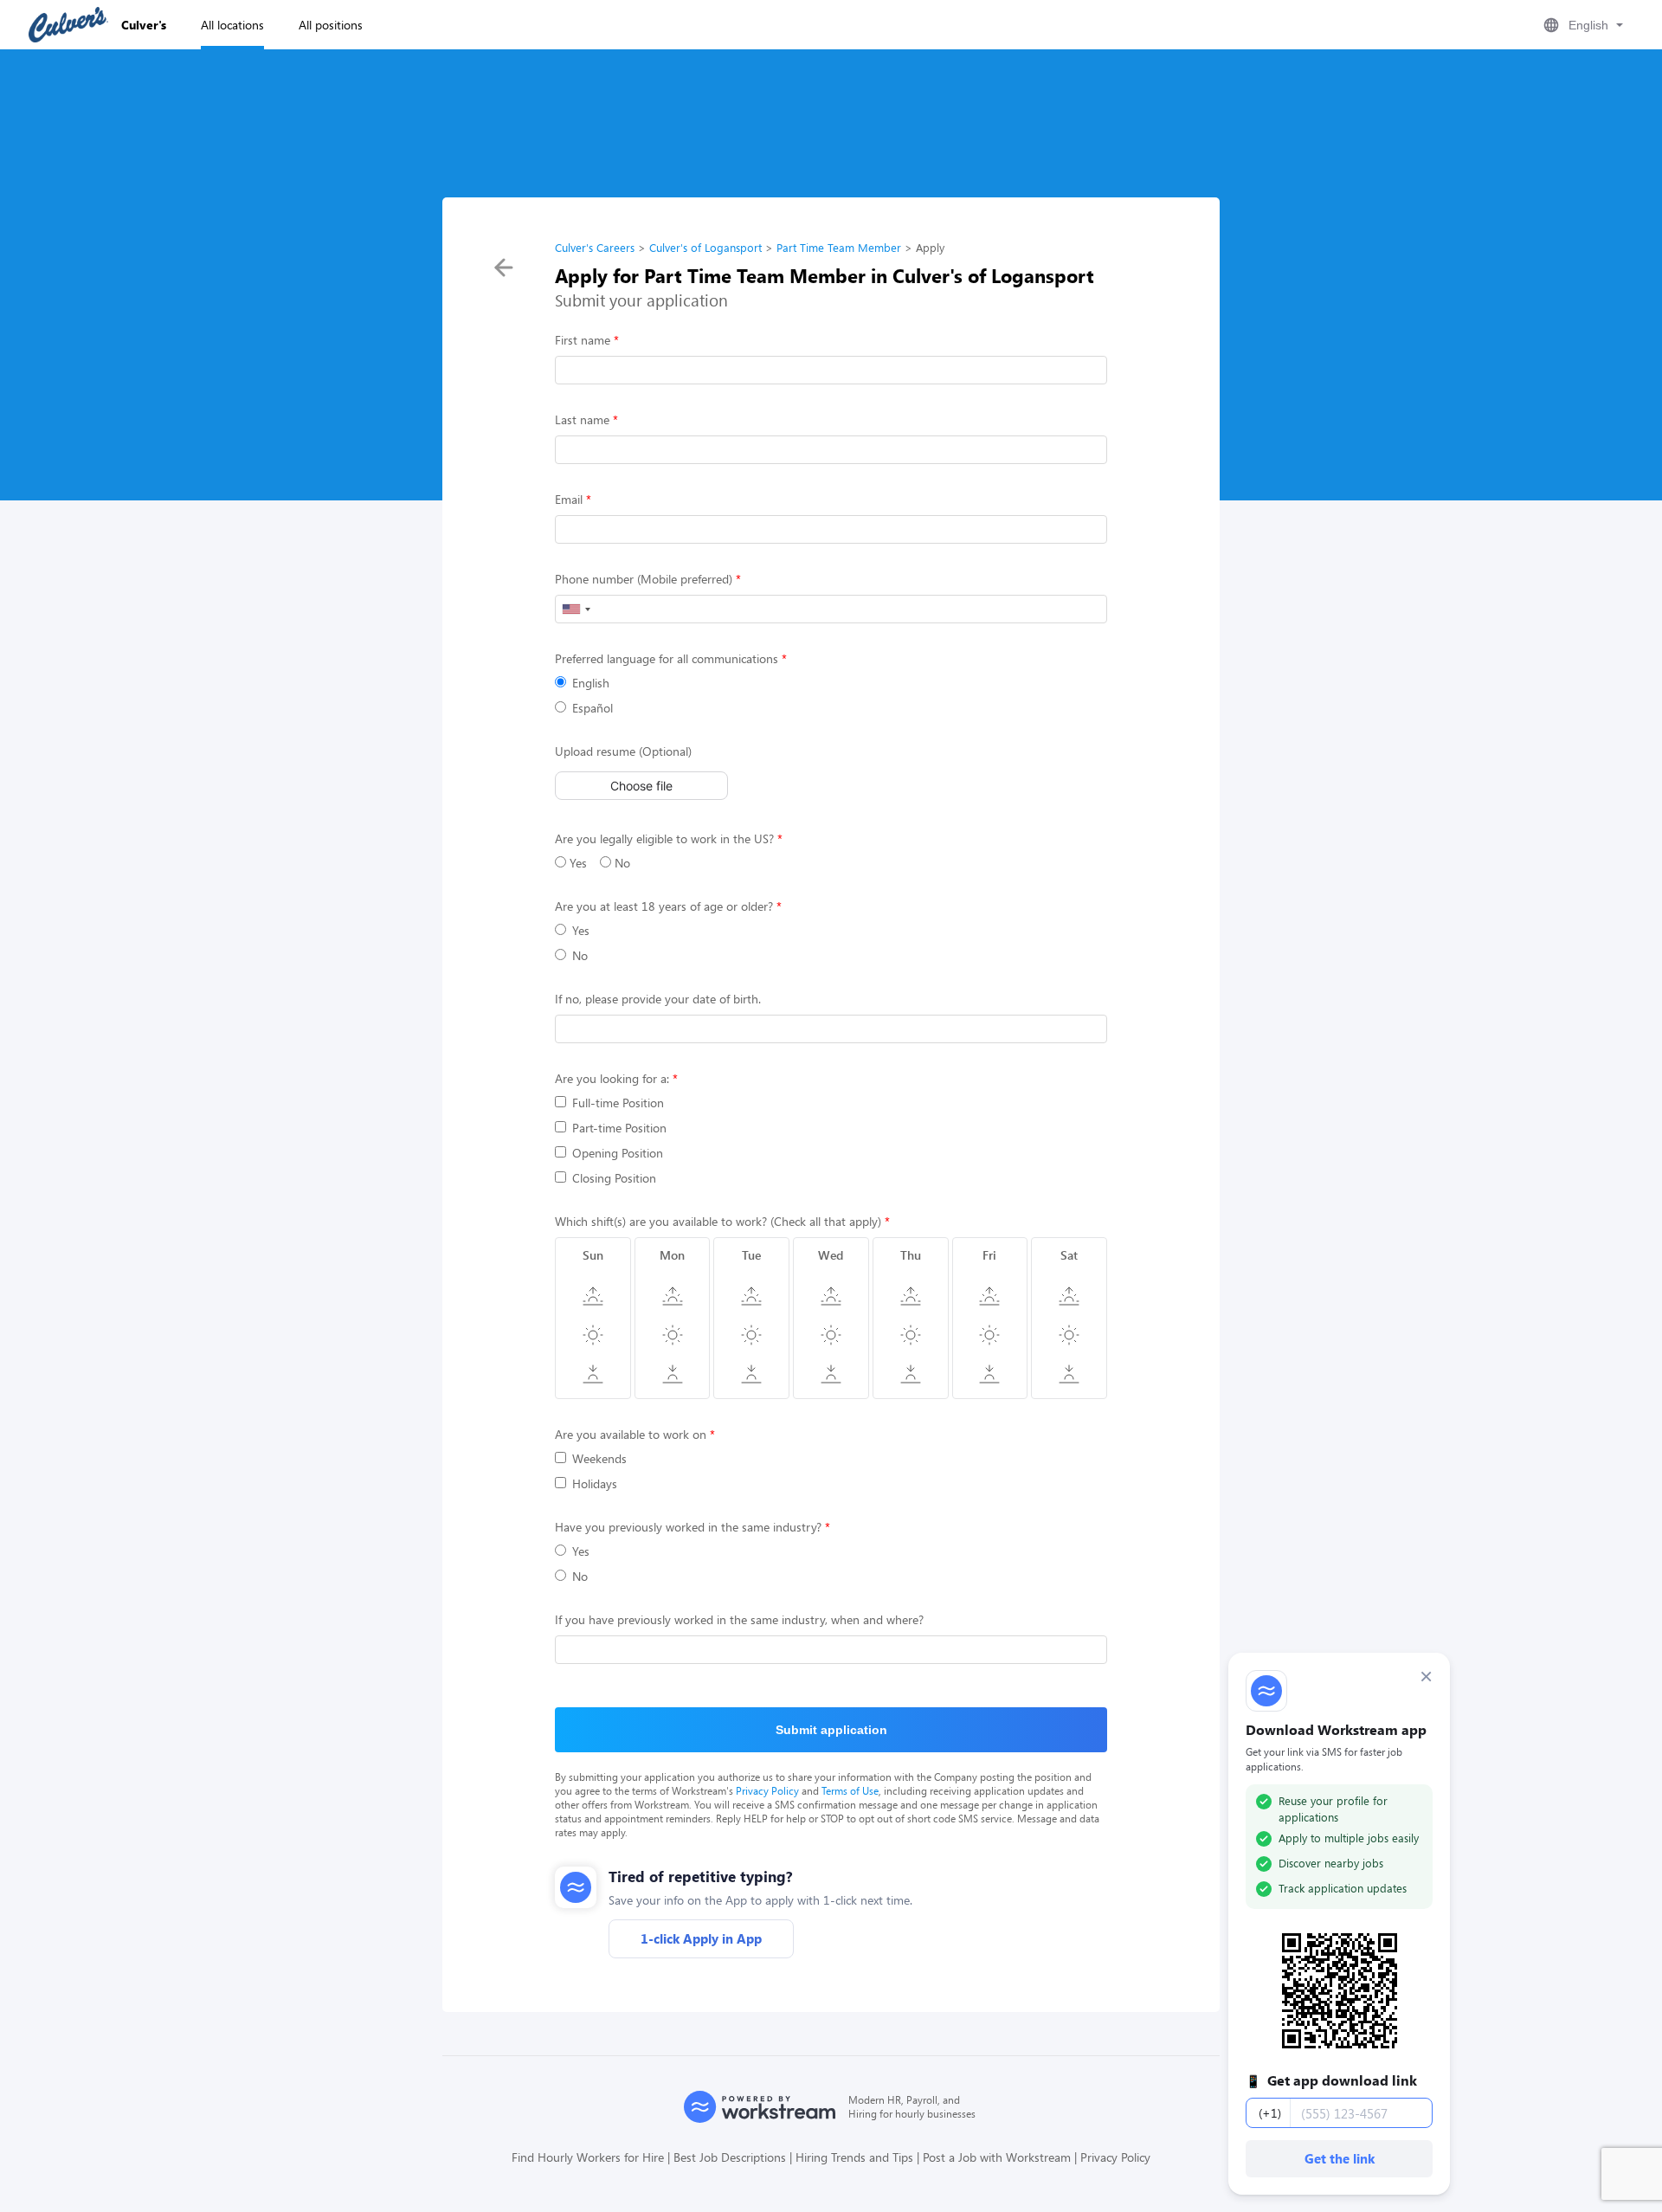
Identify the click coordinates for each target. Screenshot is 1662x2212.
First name (583, 340)
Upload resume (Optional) (623, 751)
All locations (232, 25)
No (621, 863)
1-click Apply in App (701, 1938)
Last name (582, 419)
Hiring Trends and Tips (854, 2157)
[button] (1581, 25)
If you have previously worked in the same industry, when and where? (739, 1619)
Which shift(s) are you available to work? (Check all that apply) (718, 1221)
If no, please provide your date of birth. (658, 999)
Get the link (1340, 2158)
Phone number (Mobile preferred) (644, 579)
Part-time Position (619, 1128)
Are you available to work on (631, 1434)
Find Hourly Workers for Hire (588, 2157)
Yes (577, 863)
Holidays (595, 1483)
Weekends (599, 1458)
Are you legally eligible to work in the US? (664, 838)
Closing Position (614, 1178)
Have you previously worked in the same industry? (688, 1527)
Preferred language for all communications (667, 658)
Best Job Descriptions (730, 2157)
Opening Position (618, 1153)
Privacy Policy (767, 1790)
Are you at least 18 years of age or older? (664, 906)
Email (569, 499)
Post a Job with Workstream (997, 2157)
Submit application (831, 1730)
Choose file (641, 786)
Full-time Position (618, 1103)
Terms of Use (850, 1790)
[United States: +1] (576, 609)
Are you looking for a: (612, 1078)
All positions (331, 25)
